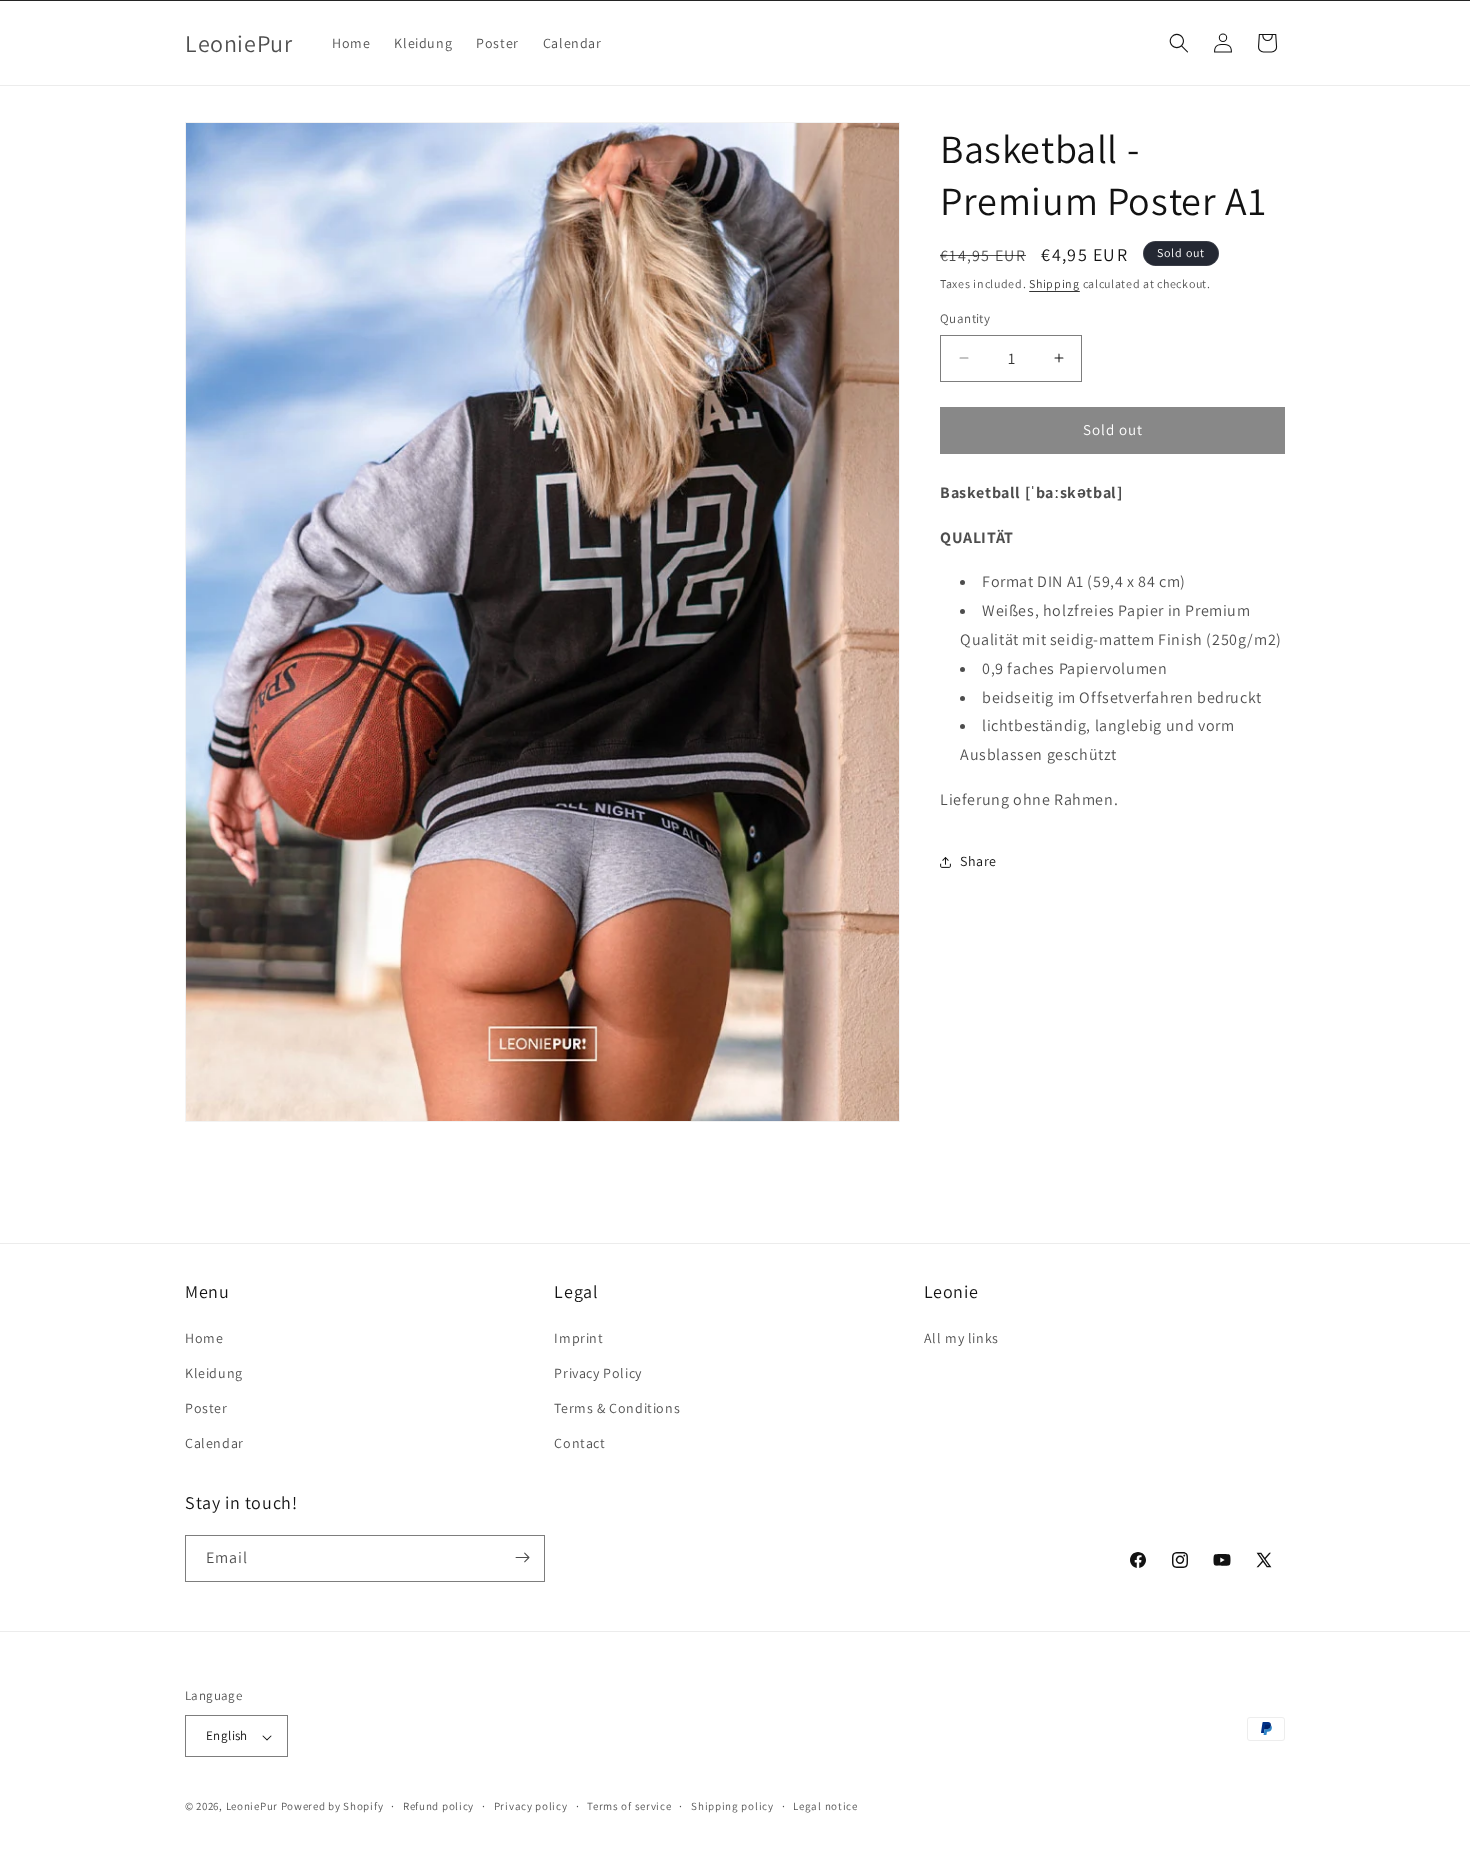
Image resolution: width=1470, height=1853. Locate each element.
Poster (206, 1407)
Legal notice (825, 1806)
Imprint (578, 1337)
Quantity (965, 318)
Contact (579, 1443)
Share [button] (978, 861)
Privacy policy (531, 1806)
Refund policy (438, 1806)
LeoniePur (252, 1807)
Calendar (214, 1443)
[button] (1179, 43)
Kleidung (214, 1372)
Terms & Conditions (617, 1407)
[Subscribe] (522, 1557)
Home (204, 1337)
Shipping (1054, 283)
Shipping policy (732, 1806)
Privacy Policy (597, 1372)
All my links (961, 1337)
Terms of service (629, 1806)
